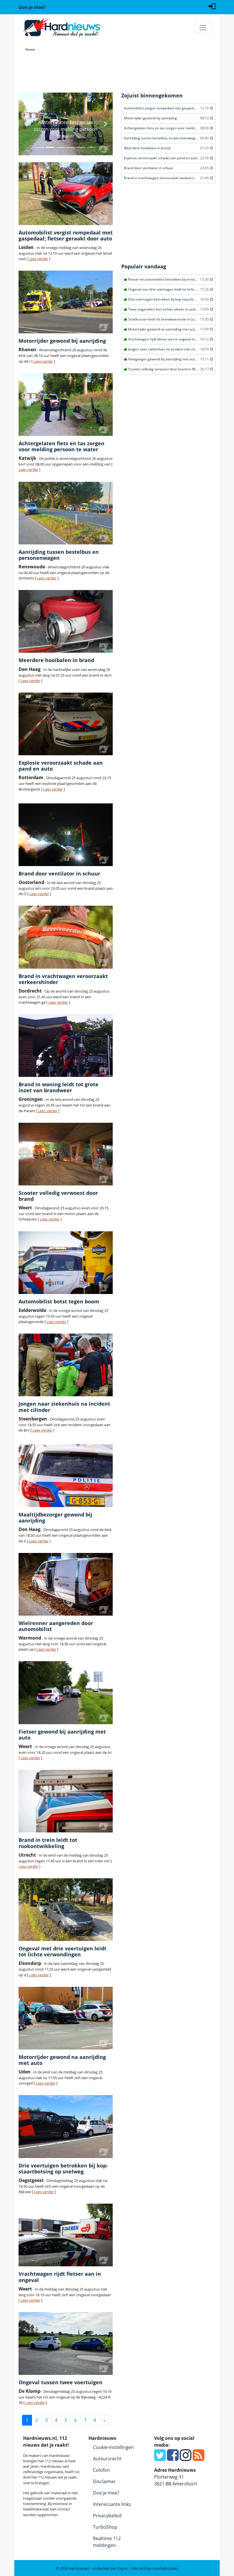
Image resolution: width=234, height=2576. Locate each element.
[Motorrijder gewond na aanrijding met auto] (66, 2018)
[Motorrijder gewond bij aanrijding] (66, 302)
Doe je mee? (106, 2493)
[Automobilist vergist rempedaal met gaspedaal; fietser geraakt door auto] (66, 193)
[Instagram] (186, 2458)
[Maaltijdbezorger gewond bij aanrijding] (66, 1476)
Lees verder (38, 259)
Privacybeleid (107, 2516)
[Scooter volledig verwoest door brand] (66, 1154)
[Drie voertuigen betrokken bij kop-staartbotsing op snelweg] (66, 2126)
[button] (26, 124)
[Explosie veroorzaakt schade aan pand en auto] (66, 724)
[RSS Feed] (198, 2458)
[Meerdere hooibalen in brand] (66, 621)
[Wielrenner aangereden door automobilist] (66, 1584)
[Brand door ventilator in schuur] (66, 835)
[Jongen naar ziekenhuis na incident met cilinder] (66, 1365)
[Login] (212, 6)
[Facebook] (173, 2458)
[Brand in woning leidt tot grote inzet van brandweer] (66, 1046)
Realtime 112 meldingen (107, 2542)
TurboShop (105, 2527)
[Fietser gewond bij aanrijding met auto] (66, 1693)
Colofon (101, 2470)
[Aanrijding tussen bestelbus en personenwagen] (66, 513)
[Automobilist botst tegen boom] (66, 1263)
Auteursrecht (107, 2459)
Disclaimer (104, 2481)
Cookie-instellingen (113, 2447)
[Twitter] (160, 2458)
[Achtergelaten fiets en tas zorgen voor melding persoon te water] (66, 405)
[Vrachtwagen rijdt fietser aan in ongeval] (66, 2235)
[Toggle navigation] (203, 28)
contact (64, 2509)
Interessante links (112, 2504)
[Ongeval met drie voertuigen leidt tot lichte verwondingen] (66, 1910)
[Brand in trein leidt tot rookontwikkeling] (66, 1801)
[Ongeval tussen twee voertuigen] (66, 2344)
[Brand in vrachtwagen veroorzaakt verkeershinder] (66, 937)
